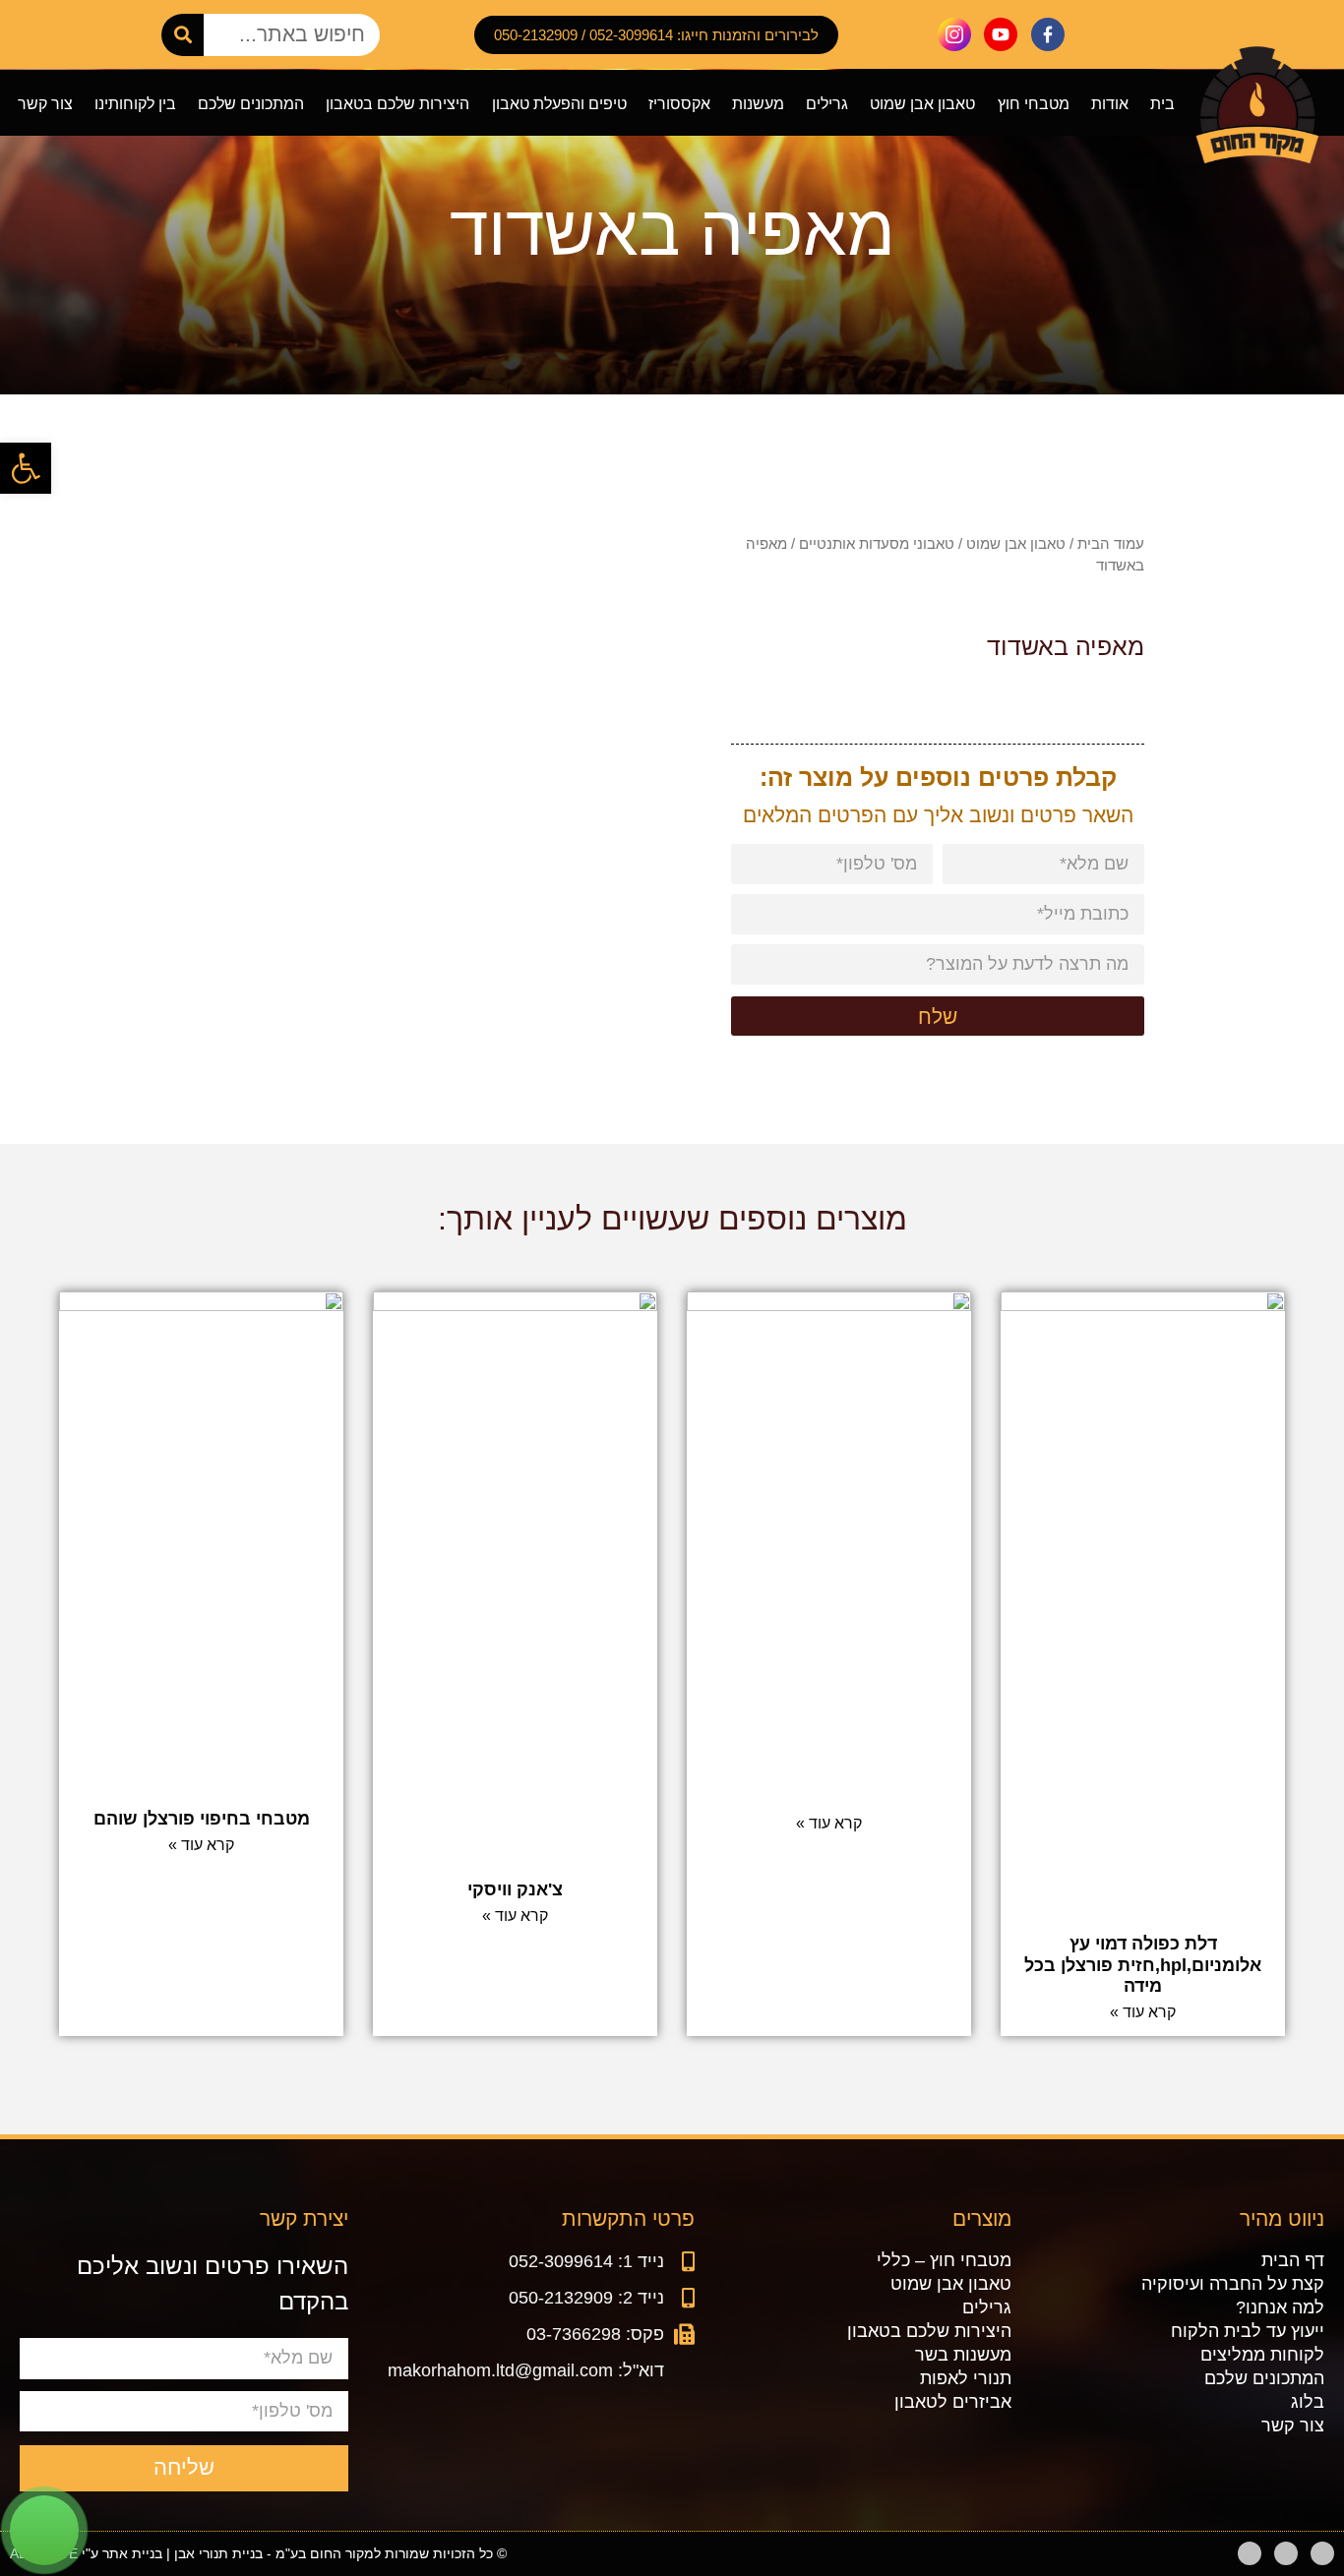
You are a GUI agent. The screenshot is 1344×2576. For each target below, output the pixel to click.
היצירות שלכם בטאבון (397, 103)
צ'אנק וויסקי (515, 1889)
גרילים (827, 103)
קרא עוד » (1143, 2012)
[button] (26, 468)
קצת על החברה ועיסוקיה (1233, 2284)
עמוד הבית (1111, 543)
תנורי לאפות (966, 2378)
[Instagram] (1250, 2553)
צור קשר (45, 103)
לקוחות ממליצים (1262, 2355)
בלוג (1308, 2402)
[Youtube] (1286, 2553)
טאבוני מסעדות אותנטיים (877, 543)
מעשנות (758, 103)
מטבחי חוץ (1034, 103)
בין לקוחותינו (135, 103)
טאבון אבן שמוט (922, 103)
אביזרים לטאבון (953, 2402)
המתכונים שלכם (251, 103)
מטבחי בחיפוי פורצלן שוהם (202, 1819)
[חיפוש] (183, 35)
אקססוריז (679, 103)
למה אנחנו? (1280, 2307)
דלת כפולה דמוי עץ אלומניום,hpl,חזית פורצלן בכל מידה (1143, 1965)
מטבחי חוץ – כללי (944, 2260)
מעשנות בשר (963, 2355)
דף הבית (1293, 2260)
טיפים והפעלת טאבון (559, 103)
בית (1162, 103)
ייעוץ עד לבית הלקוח (1248, 2331)
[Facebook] (1322, 2553)
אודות (1110, 103)
